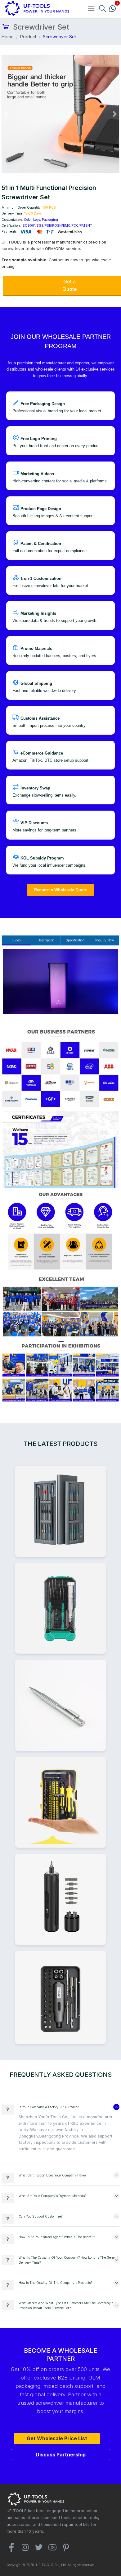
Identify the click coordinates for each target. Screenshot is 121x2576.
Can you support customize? (40, 2216)
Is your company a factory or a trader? (49, 2107)
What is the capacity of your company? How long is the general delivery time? (68, 2260)
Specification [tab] (75, 940)
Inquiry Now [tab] (105, 940)
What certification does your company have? (52, 2175)
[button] (6, 114)
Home (8, 37)
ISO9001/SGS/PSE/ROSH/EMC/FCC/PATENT (57, 225)
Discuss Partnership (61, 2455)
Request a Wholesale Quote (60, 890)
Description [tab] (46, 940)
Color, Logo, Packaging (41, 220)
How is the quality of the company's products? (55, 2283)
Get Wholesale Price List (57, 2438)
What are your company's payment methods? (52, 2196)
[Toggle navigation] (91, 8)
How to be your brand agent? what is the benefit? (57, 2237)
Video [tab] (16, 940)
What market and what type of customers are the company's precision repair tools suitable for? (66, 2305)
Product (28, 37)
